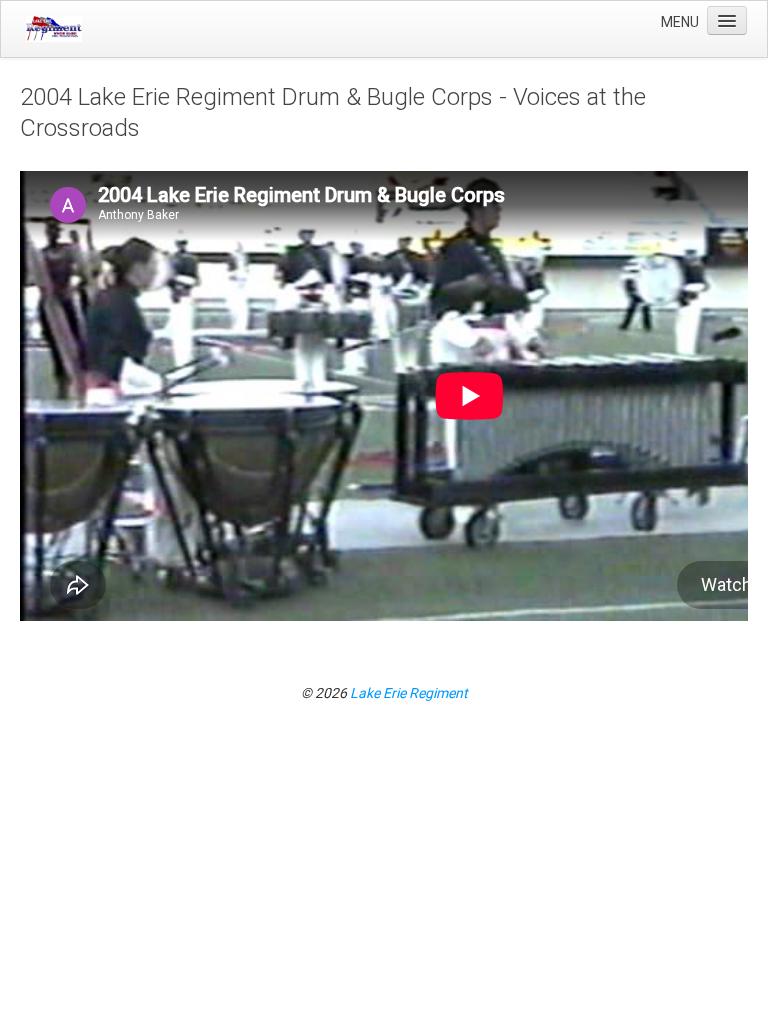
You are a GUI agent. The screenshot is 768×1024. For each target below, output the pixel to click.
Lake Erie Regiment (409, 693)
